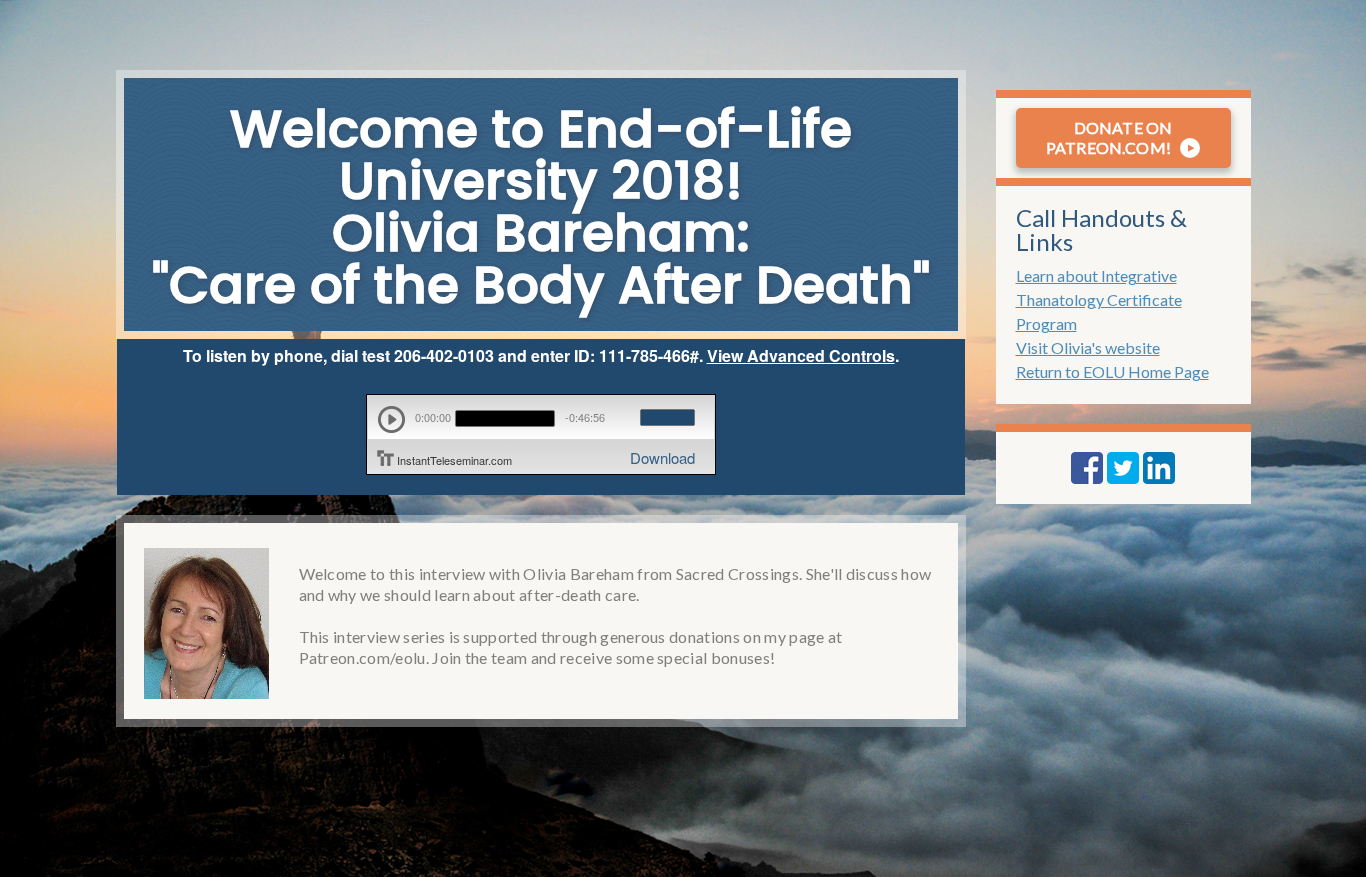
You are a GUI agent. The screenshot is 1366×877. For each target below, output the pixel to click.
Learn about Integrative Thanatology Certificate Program (1099, 299)
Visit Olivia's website (1088, 347)
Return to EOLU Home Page (1112, 371)
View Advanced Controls (801, 355)
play (391, 419)
